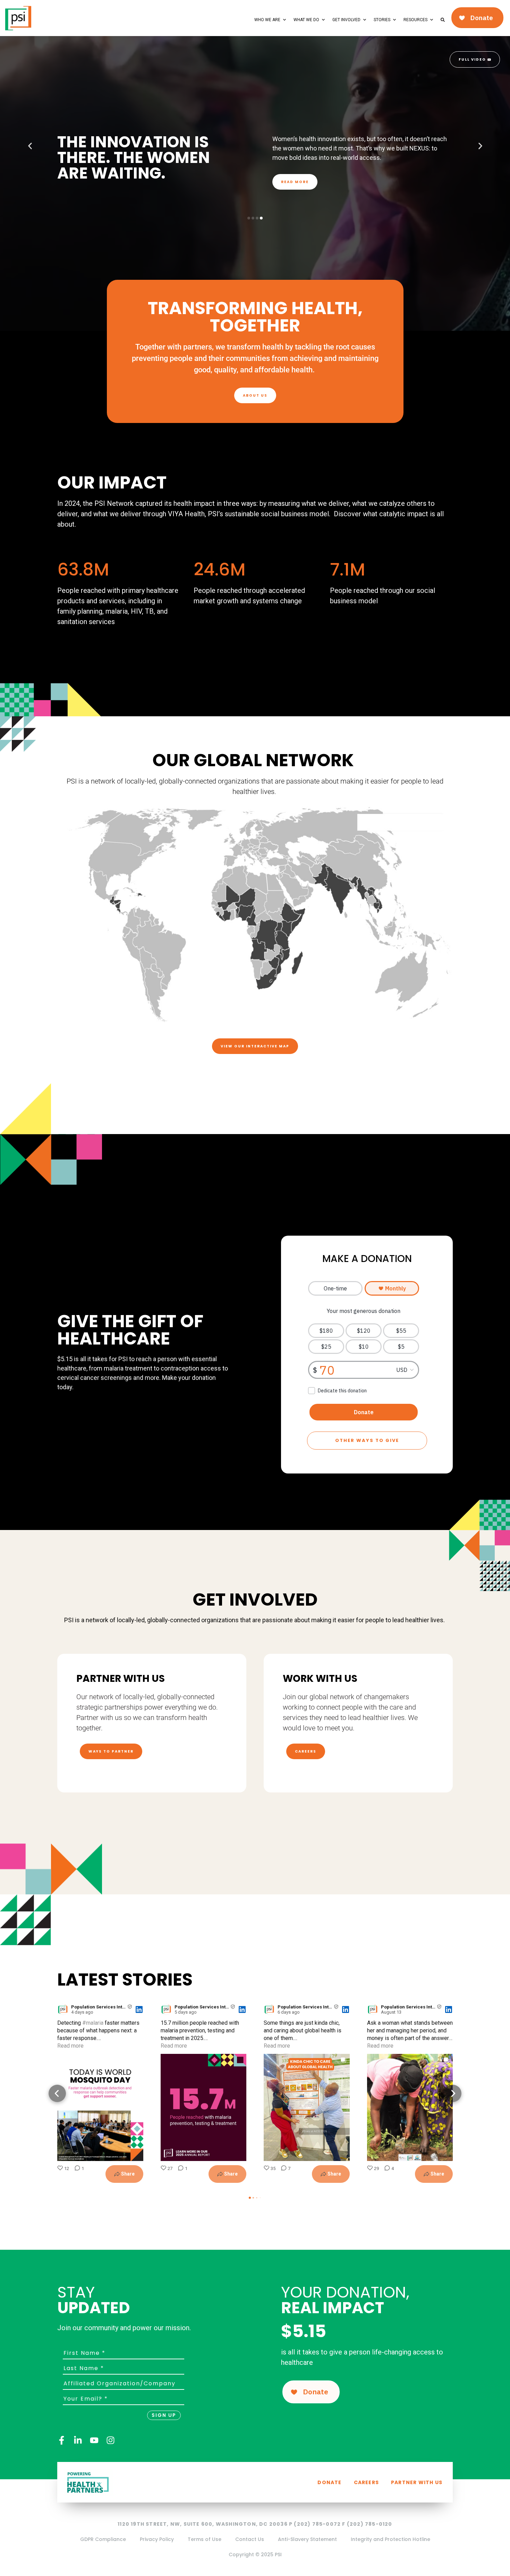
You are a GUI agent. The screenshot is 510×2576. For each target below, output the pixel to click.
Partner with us (417, 2482)
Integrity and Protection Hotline (390, 2539)
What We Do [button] (306, 20)
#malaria (93, 2023)
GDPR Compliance (103, 2539)
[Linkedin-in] (78, 2440)
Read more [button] (70, 2046)
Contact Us (250, 2539)
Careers (366, 2482)
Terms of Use (205, 2539)
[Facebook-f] (62, 2440)
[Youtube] (94, 2440)
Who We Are (267, 20)
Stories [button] (382, 20)
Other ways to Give (367, 1440)
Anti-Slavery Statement (307, 2539)
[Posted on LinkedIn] (139, 2009)
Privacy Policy (157, 2539)
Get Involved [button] (346, 20)
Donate (329, 2482)
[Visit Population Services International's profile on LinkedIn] (64, 2009)
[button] (30, 146)
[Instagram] (110, 2440)
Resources (415, 20)
